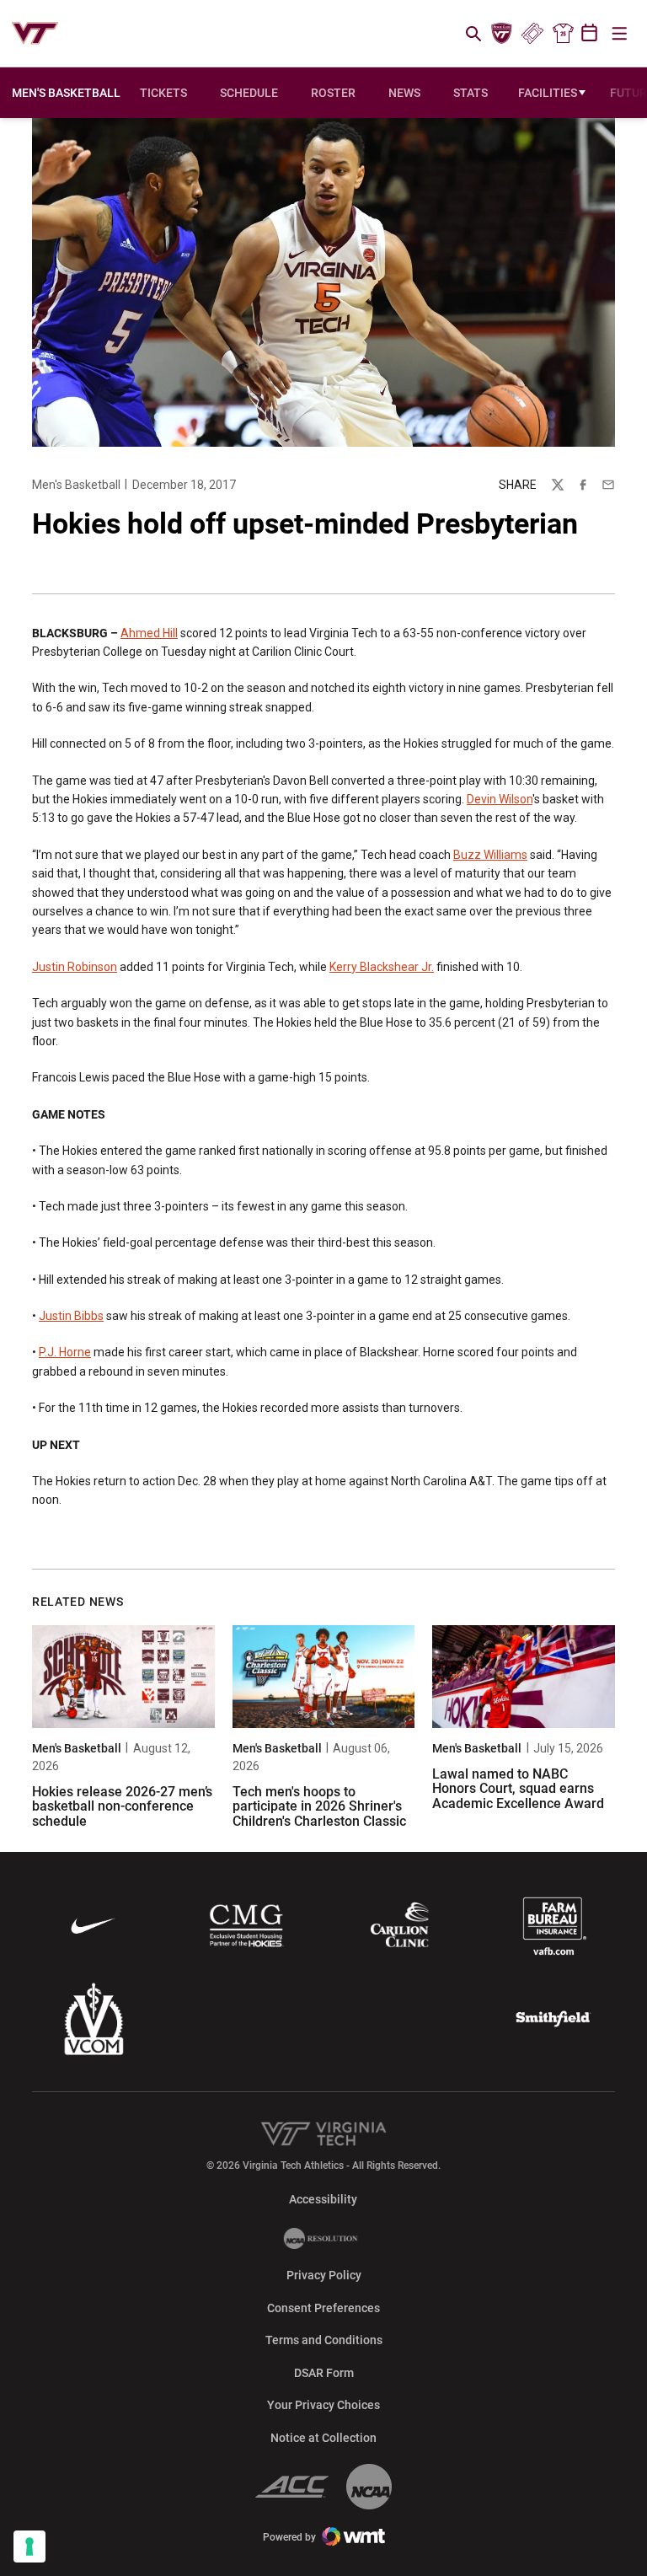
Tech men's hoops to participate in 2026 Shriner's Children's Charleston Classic (319, 1806)
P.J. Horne (65, 1352)
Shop (563, 34)
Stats (471, 93)
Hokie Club (502, 34)
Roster (333, 93)
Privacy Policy (324, 2275)
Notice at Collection (323, 2438)
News (404, 93)
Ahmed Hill (149, 633)
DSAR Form (324, 2373)
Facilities (548, 93)
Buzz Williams (490, 855)
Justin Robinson (75, 967)
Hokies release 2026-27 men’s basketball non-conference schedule (122, 1806)
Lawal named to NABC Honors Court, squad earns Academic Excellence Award (518, 1789)
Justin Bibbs (71, 1316)
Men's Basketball (76, 485)
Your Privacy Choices (323, 2405)
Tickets (532, 34)
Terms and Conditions (324, 2340)
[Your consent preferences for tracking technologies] (29, 2546)
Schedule (249, 93)
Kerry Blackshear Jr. (382, 967)
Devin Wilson (500, 799)
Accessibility (323, 2199)
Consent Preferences (323, 2308)
